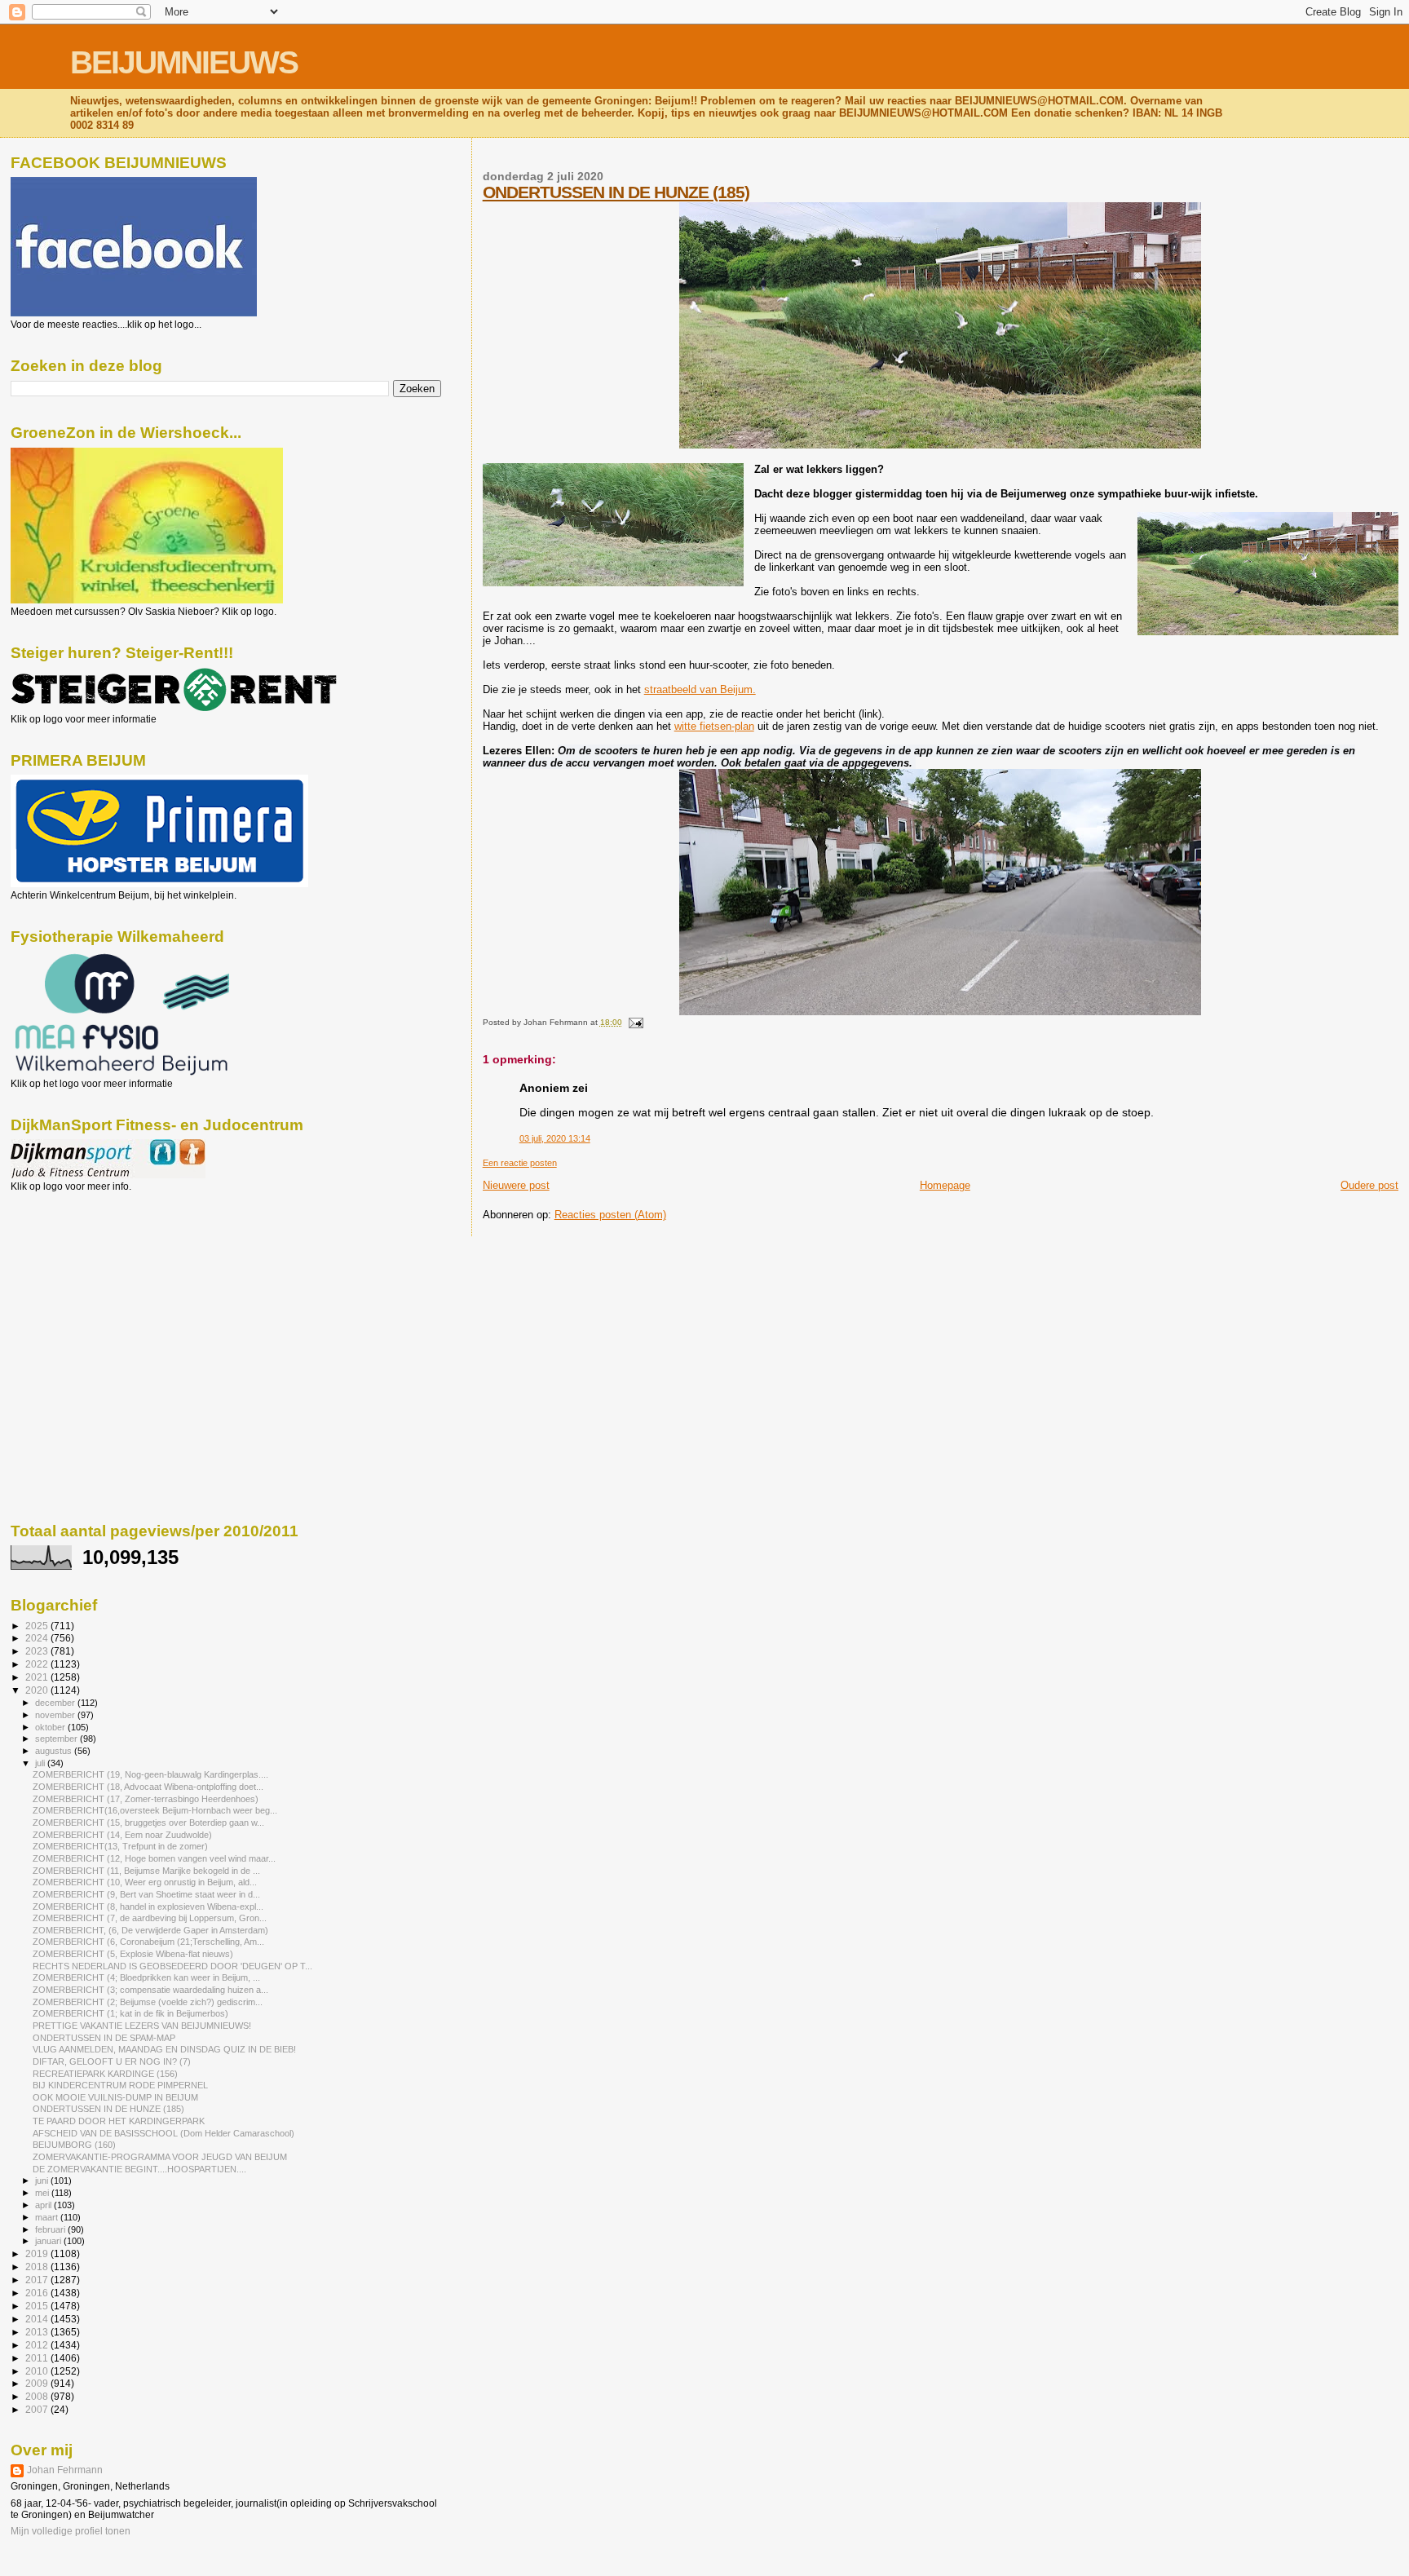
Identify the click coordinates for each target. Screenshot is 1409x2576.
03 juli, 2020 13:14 (555, 1138)
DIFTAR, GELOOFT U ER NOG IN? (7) (112, 2061)
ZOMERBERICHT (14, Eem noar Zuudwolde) (122, 1835)
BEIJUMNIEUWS (184, 62)
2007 (38, 2409)
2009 (38, 2383)
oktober (51, 1727)
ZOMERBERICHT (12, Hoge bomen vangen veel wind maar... (154, 1858)
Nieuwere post (516, 1185)
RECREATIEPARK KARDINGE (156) (105, 2074)
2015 (38, 2306)
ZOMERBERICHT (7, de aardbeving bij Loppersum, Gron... (150, 1918)
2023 (38, 1651)
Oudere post (1369, 1185)
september (57, 1739)
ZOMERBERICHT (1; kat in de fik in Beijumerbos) (130, 2013)
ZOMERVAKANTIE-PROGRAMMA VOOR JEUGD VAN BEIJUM (160, 2157)
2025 (38, 1626)
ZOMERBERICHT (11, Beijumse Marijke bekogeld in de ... (146, 1871)
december (56, 1703)
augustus (55, 1751)
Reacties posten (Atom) (610, 1215)
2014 (38, 2319)
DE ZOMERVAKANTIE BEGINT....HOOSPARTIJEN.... (139, 2169)
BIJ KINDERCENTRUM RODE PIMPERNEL (120, 2085)
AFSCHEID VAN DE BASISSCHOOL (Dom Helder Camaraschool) (163, 2133)
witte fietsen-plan (714, 726)
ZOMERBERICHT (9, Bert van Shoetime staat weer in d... (146, 1894)
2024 (38, 1638)
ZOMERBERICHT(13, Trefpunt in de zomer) (120, 1846)
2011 (38, 2358)
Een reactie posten (520, 1163)
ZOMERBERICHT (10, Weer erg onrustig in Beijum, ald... (145, 1882)
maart (48, 2217)
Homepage (945, 1185)
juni (43, 2181)
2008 (38, 2396)
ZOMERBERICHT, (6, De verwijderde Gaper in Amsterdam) (150, 1930)
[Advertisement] (84, 1280)
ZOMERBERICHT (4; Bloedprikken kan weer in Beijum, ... (146, 1977)
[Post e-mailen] (634, 1022)
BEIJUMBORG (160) (74, 2145)
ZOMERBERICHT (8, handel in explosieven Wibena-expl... (148, 1907)
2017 (38, 2280)
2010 (38, 2371)
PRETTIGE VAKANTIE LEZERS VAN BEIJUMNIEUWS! (142, 2026)
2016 (38, 2293)
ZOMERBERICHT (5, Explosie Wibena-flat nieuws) (133, 1954)
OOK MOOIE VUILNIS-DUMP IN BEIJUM (115, 2097)
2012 (38, 2345)
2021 (38, 1677)
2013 (38, 2332)
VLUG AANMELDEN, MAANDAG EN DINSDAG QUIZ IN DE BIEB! (164, 2049)
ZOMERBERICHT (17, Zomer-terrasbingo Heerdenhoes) (146, 1799)
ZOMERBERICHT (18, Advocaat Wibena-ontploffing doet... (148, 1787)
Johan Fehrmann (65, 2470)
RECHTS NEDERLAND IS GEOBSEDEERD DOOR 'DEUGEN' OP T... (172, 1966)
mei (43, 2193)
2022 (38, 1664)
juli (41, 1763)
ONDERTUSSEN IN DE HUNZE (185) (616, 192)
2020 (38, 1690)
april (44, 2205)
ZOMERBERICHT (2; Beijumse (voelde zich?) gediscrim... (148, 2002)
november (56, 1715)
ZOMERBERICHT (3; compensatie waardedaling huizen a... (150, 1990)
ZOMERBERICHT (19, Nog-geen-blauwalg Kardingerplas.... (150, 1774)
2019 (38, 2253)
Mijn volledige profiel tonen (71, 2531)
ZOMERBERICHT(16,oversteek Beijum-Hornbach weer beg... (155, 1810)
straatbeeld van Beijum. (700, 689)
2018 (38, 2267)
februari (51, 2229)
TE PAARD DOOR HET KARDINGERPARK (119, 2121)
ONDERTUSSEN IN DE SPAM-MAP (104, 2038)
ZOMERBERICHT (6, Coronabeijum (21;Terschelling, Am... (148, 1942)
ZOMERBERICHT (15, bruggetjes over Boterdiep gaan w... (148, 1823)
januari (49, 2241)
